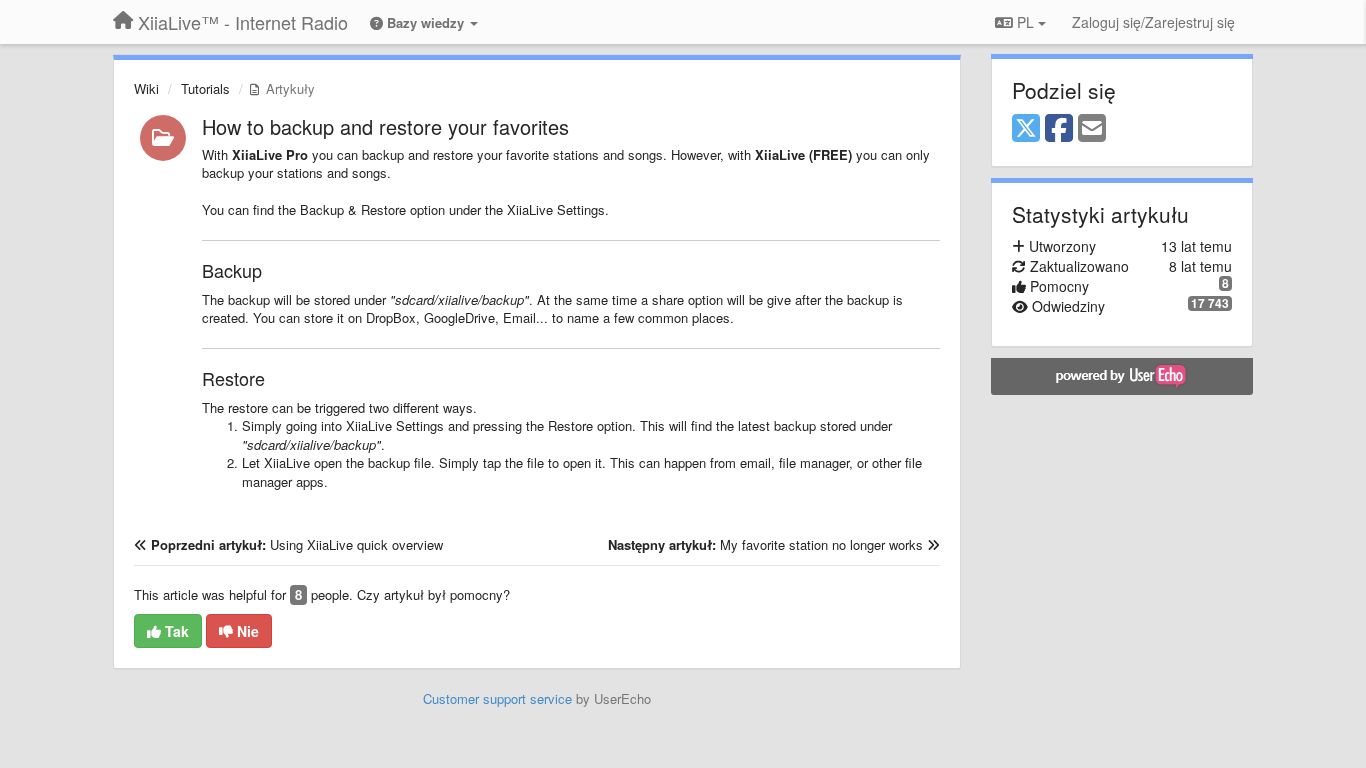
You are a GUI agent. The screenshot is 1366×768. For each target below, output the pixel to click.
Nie (246, 631)
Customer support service (497, 698)
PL (1025, 22)
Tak (175, 631)
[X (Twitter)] (1026, 129)
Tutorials (205, 88)
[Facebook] (1059, 129)
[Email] (1092, 129)
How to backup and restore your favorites (385, 126)
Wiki (146, 88)
